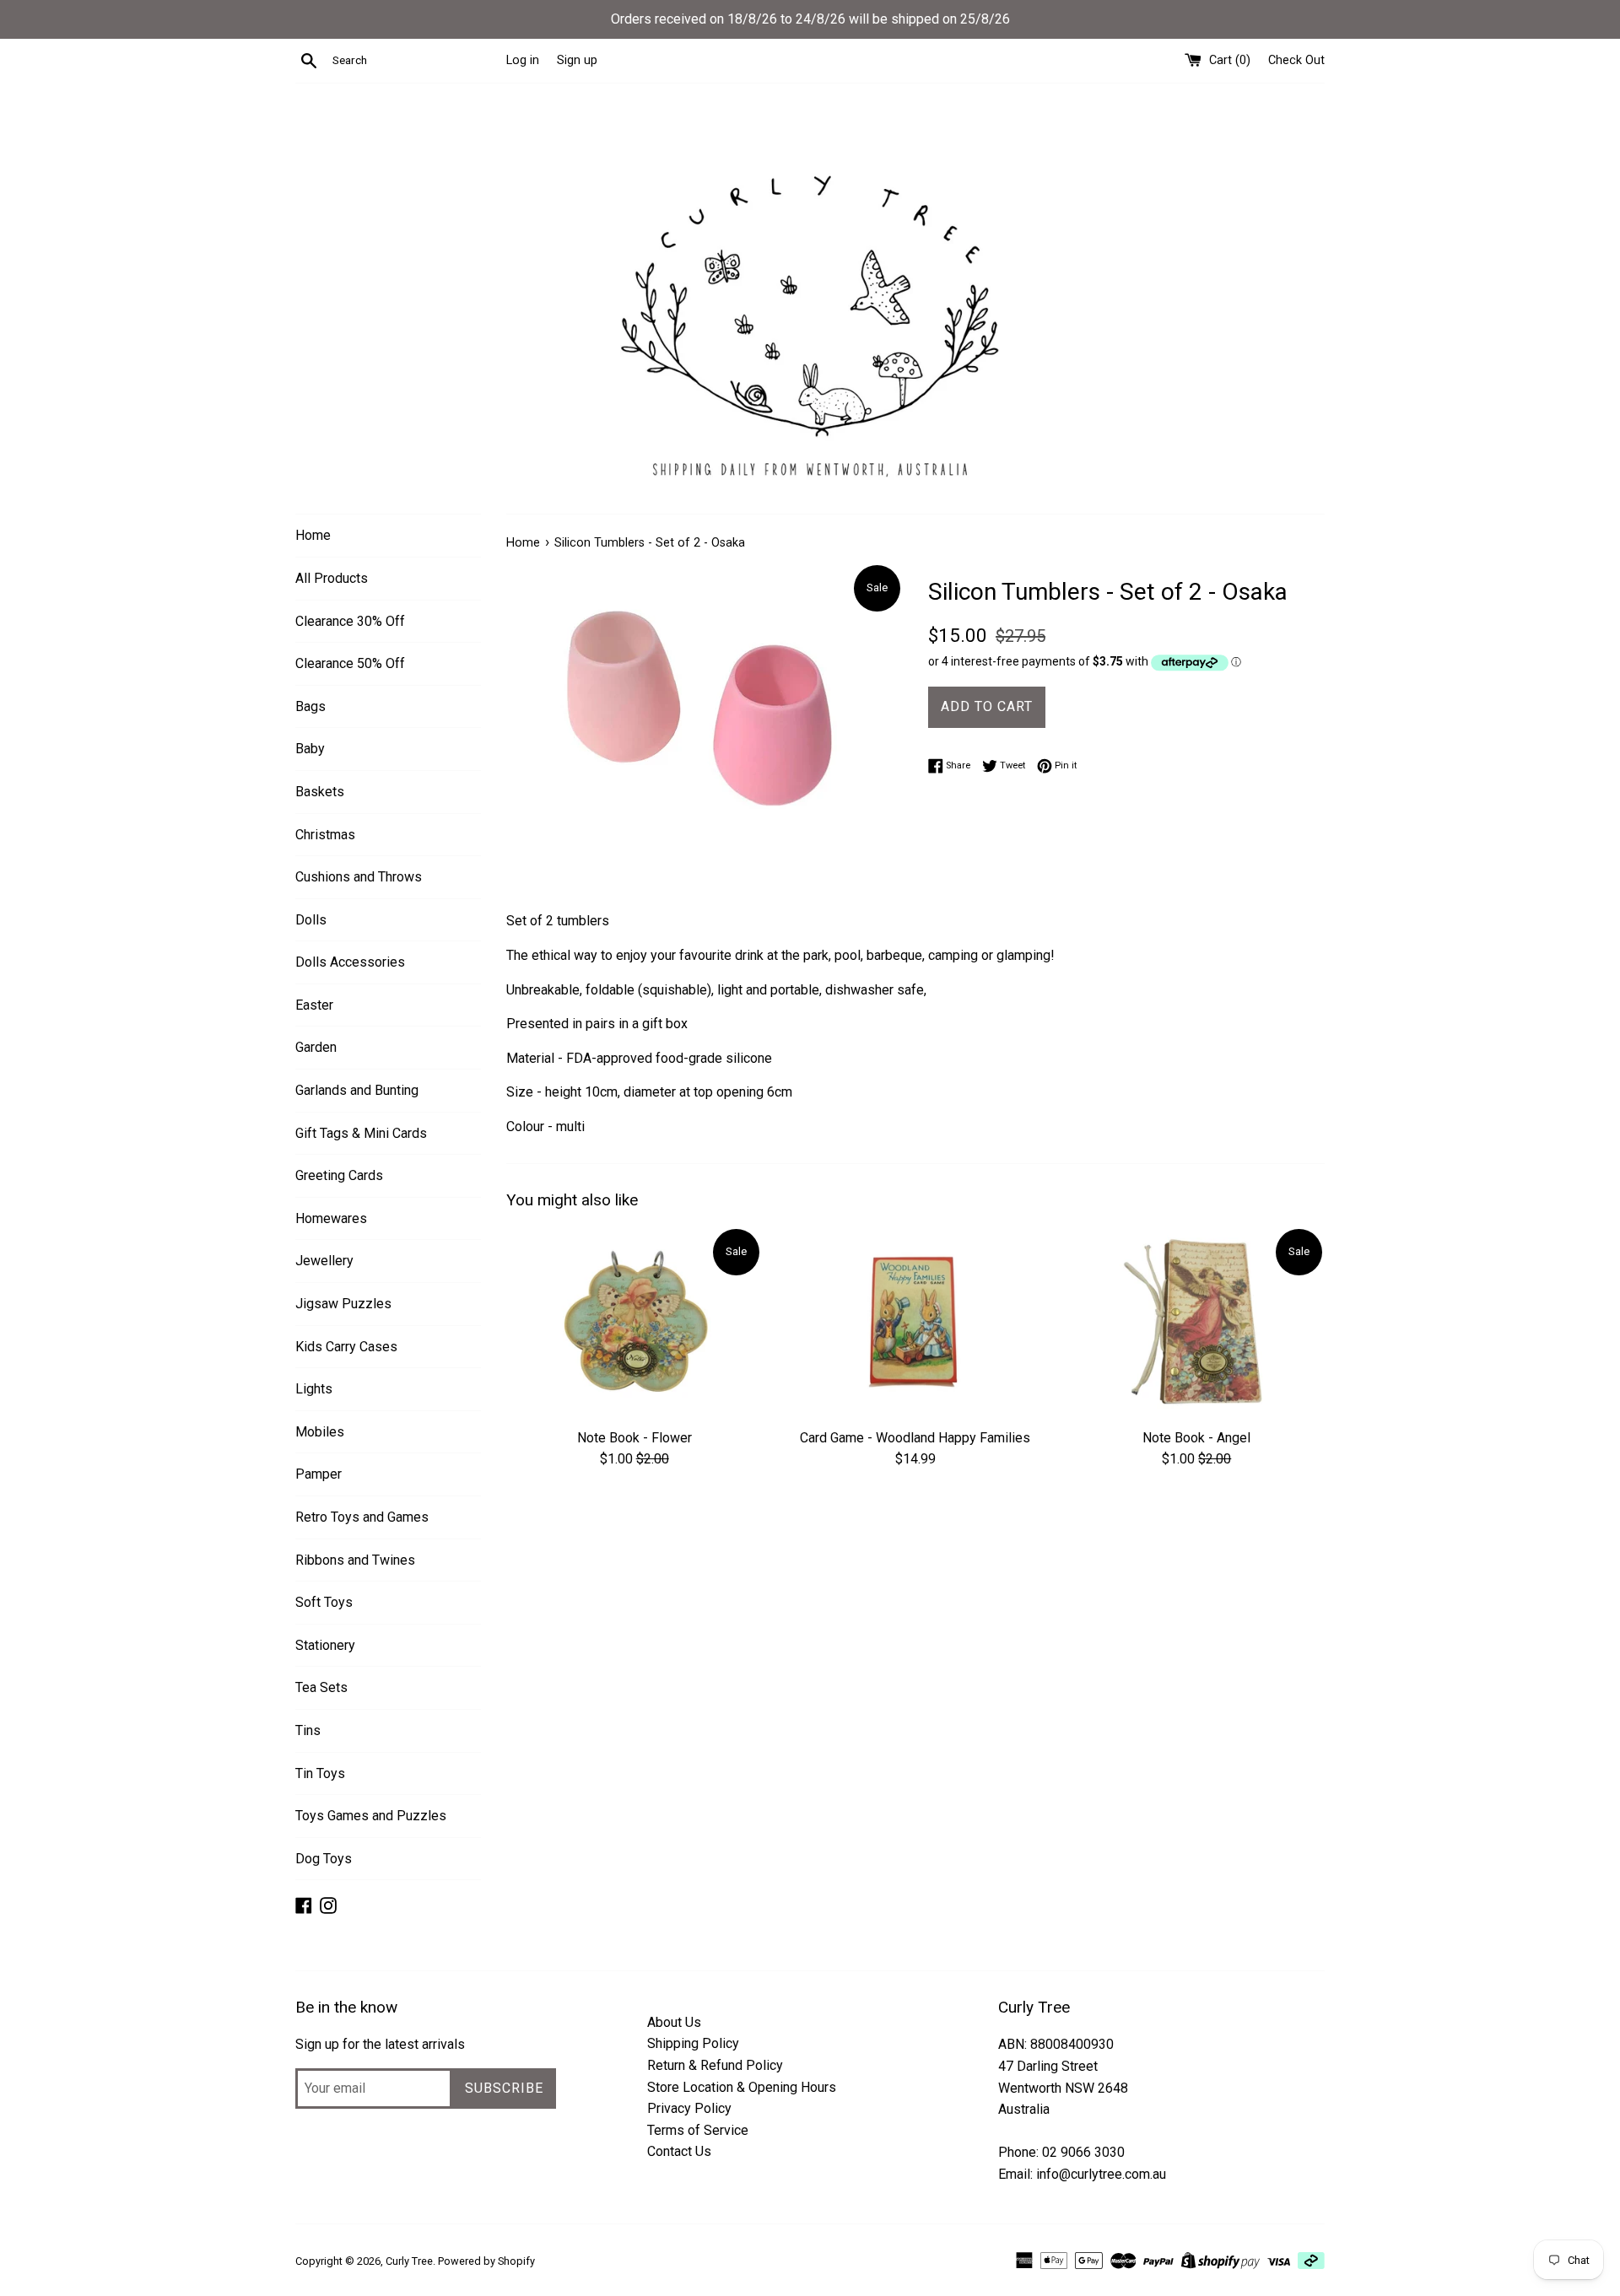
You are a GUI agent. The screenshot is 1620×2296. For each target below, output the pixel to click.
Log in (523, 60)
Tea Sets (321, 1687)
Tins (308, 1730)
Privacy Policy (689, 2108)
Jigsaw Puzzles (343, 1304)
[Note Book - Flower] (634, 1322)
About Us (674, 2022)
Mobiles (320, 1432)
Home (313, 535)
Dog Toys (324, 1859)
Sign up (577, 60)
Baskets (320, 792)
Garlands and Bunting (357, 1090)
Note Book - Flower (634, 1438)
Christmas (325, 835)
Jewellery (324, 1261)
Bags (310, 706)
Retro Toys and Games (362, 1517)
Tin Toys (320, 1773)
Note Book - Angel (1196, 1438)
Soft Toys (324, 1602)
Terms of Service (698, 2130)
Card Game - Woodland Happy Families (915, 1438)
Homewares (331, 1218)
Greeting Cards (339, 1175)
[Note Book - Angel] (1197, 1322)
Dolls (311, 920)
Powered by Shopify (486, 2261)
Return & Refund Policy (715, 2065)
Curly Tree (409, 2261)
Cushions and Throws (359, 877)
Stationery (325, 1645)
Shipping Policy (693, 2043)
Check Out (1296, 60)
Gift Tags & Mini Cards (361, 1133)
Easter (314, 1005)
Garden (316, 1047)
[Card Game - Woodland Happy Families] (915, 1322)
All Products (332, 578)
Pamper (319, 1474)
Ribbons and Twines (355, 1560)
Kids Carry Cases (346, 1347)
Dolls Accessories (350, 962)
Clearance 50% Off (350, 663)
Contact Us (679, 2151)
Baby (310, 749)
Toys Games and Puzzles (371, 1816)
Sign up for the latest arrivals (380, 2044)
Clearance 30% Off (350, 621)
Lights (314, 1389)
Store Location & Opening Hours (742, 2087)
